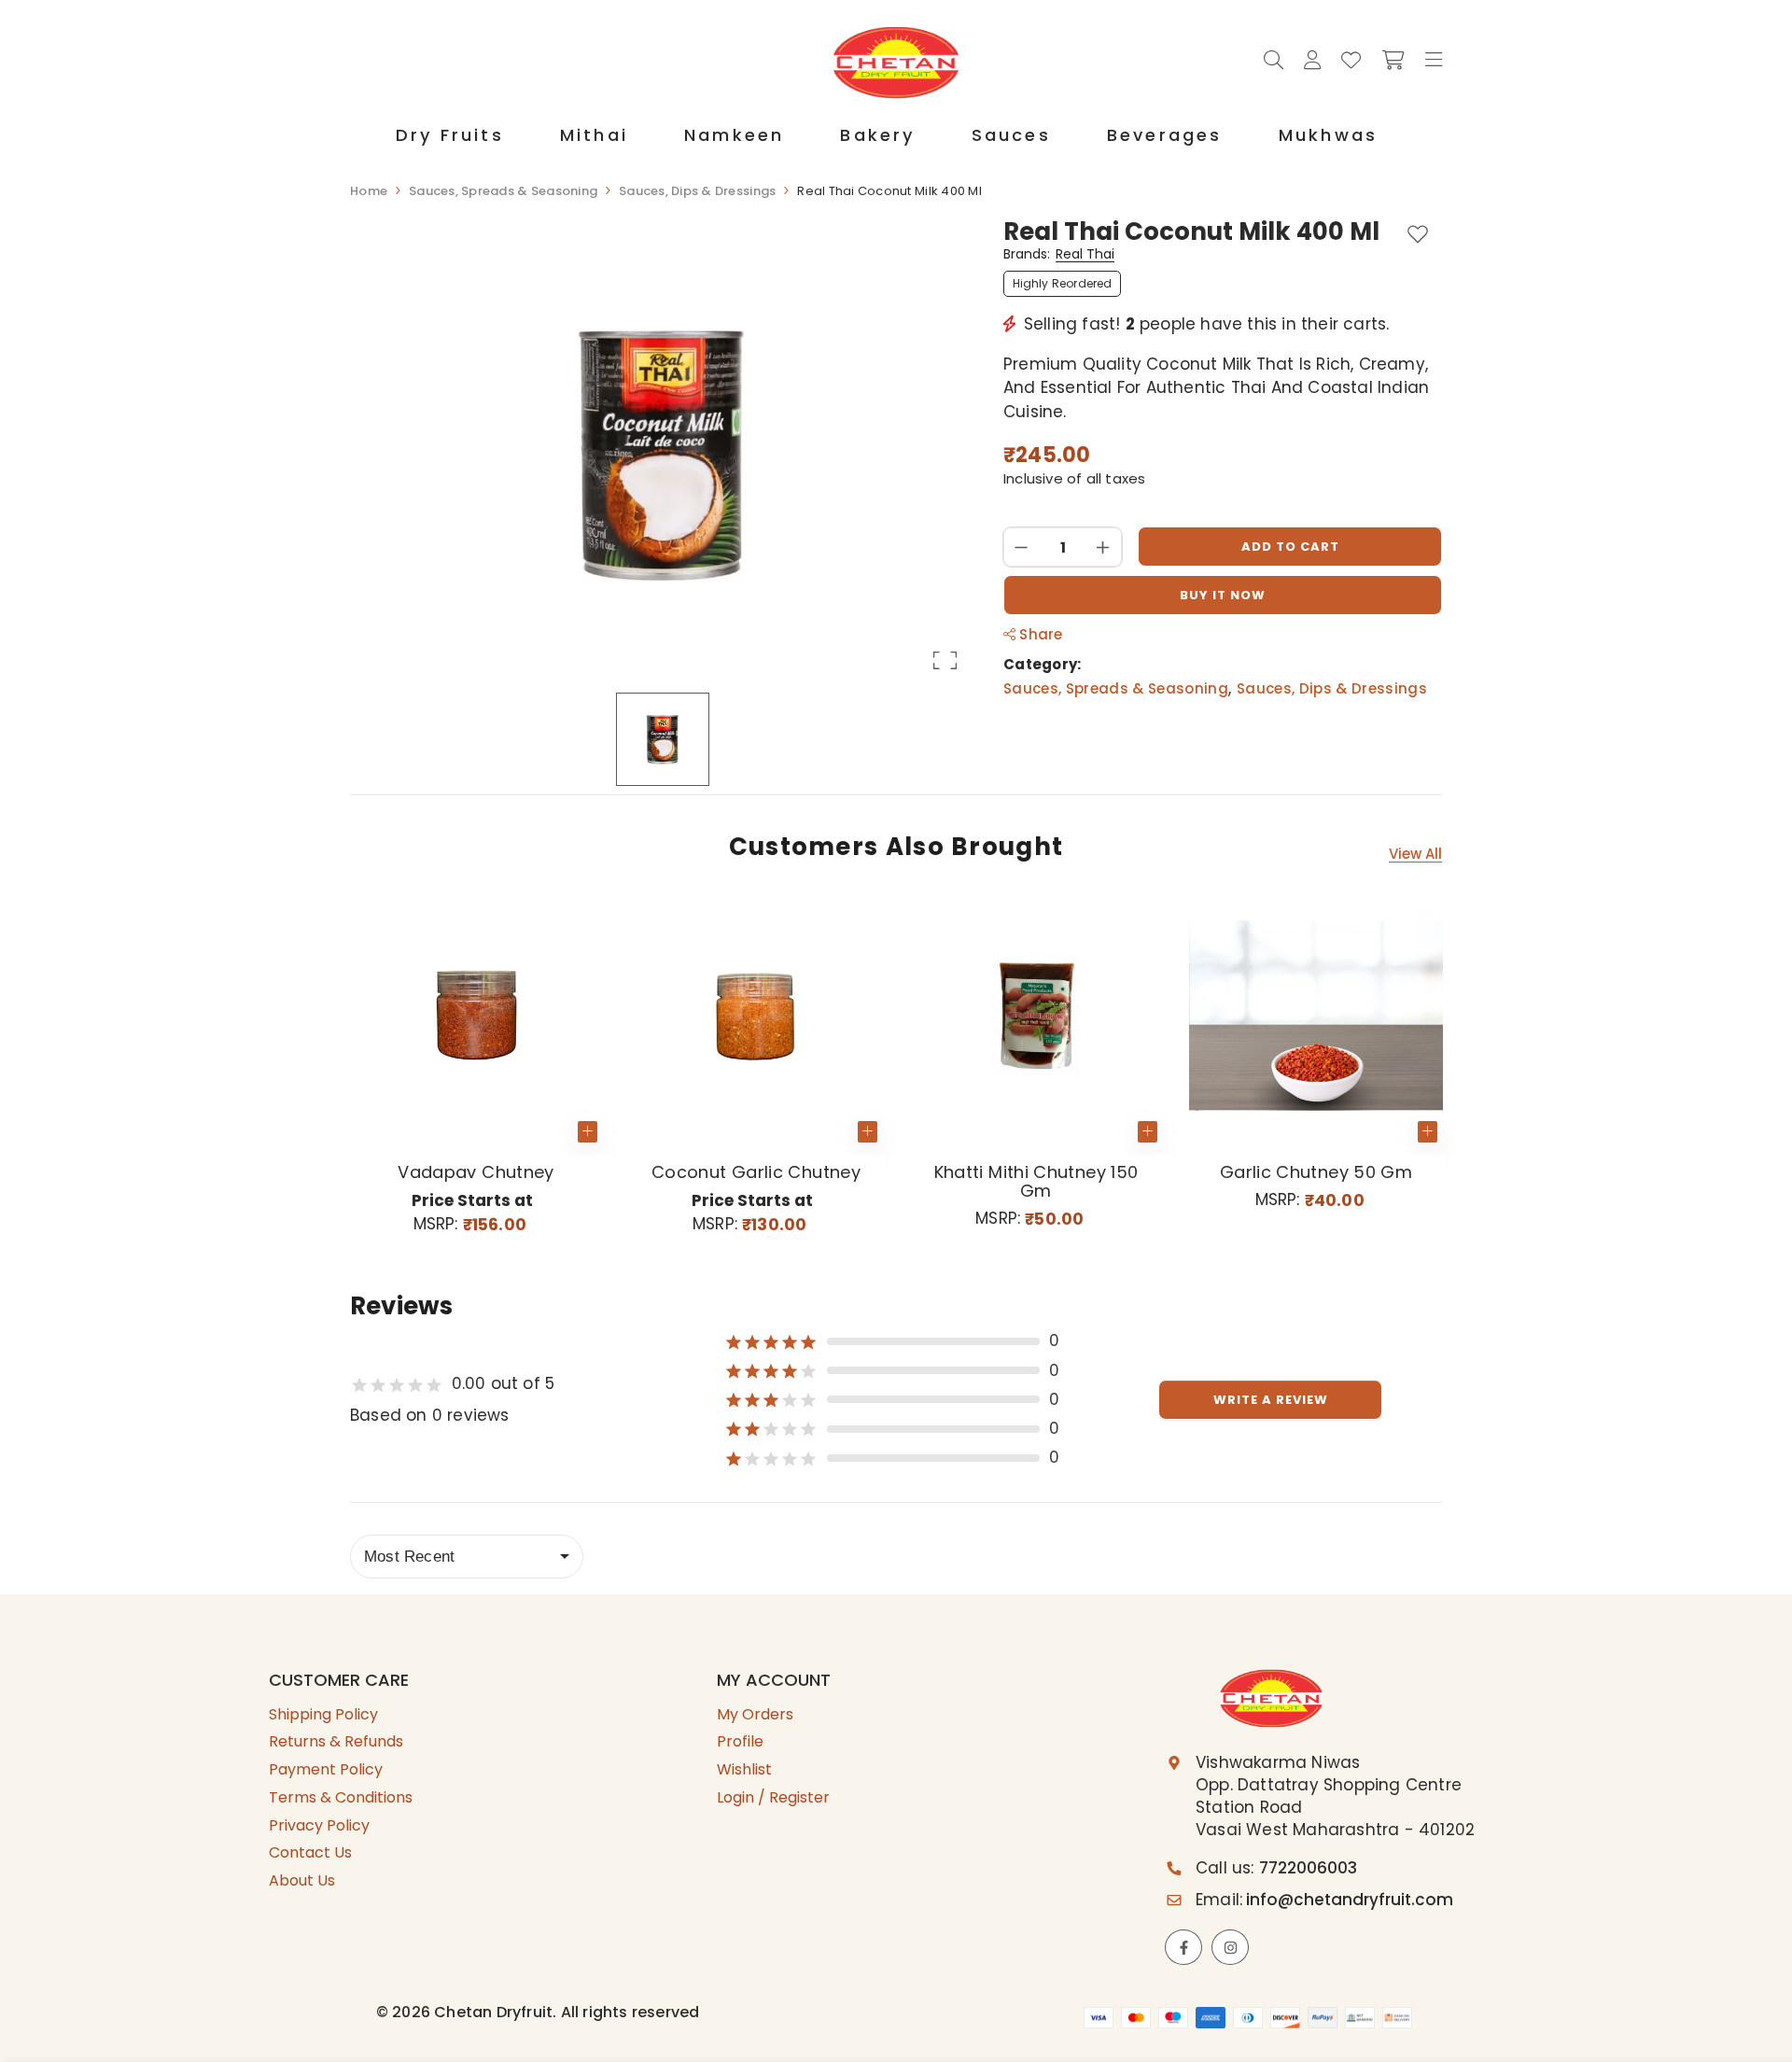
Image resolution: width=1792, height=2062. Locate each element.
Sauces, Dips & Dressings (1332, 688)
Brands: (1059, 255)
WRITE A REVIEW (1271, 1400)
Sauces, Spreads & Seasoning (1116, 688)
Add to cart (1290, 547)
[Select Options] (588, 1132)
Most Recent (409, 1557)
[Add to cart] (1148, 1132)
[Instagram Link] (1230, 1947)
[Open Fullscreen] (945, 660)
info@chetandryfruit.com (1350, 1900)
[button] (663, 454)
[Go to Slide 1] (663, 739)
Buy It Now (1223, 595)
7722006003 (1308, 1868)
